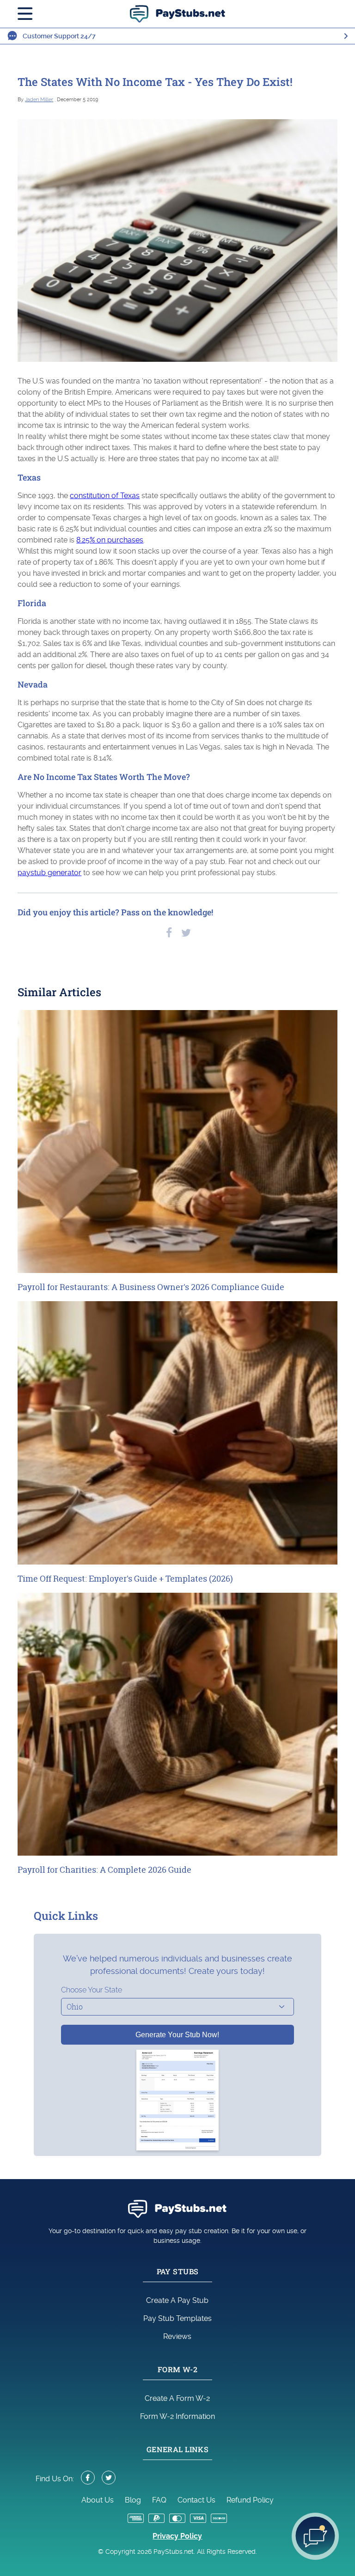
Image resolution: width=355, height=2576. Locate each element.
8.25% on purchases (110, 540)
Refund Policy (250, 2500)
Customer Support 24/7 (59, 36)
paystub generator (49, 873)
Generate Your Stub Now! (177, 2035)
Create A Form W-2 (177, 2398)
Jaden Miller (39, 100)
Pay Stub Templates (177, 2318)
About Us (98, 2500)
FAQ (159, 2500)
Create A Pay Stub (177, 2300)
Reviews (177, 2336)
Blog (133, 2500)
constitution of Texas (105, 496)
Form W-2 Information (177, 2416)
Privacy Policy (177, 2536)
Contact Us (196, 2500)
